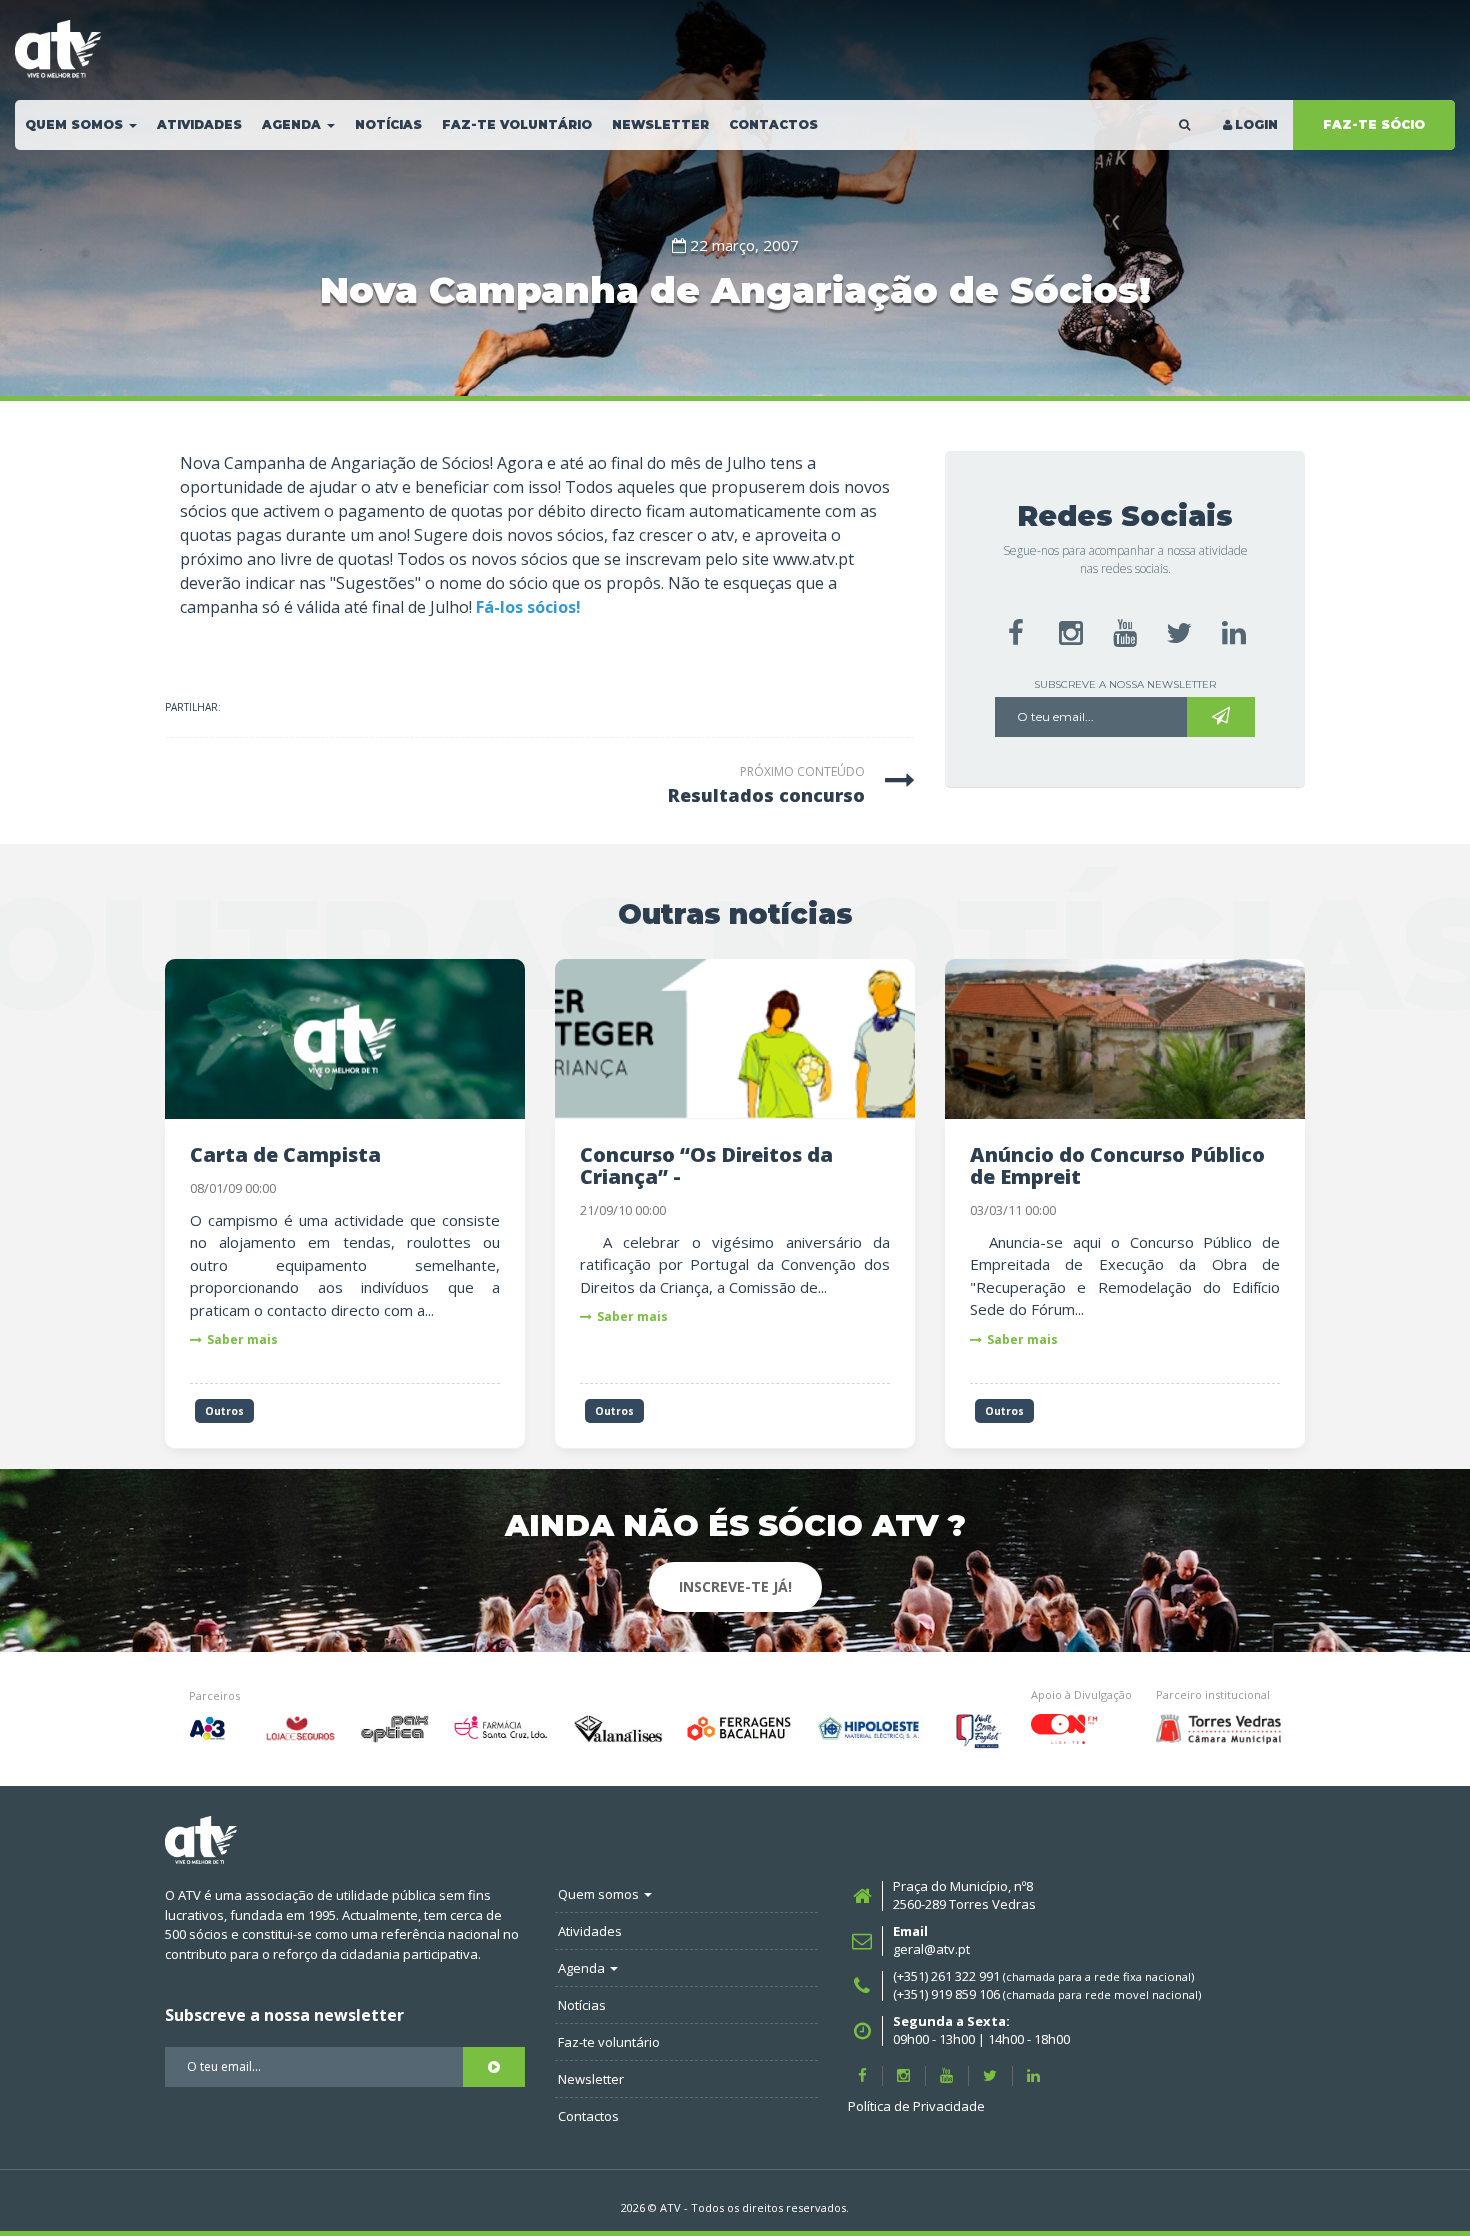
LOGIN (1256, 124)
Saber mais (242, 1339)
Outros (224, 1411)
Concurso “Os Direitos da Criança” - (706, 1165)
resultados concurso (766, 795)
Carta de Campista (285, 1154)
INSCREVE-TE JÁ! (735, 1586)
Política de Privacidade (916, 2106)
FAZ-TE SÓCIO (1374, 124)
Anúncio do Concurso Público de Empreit (1117, 1165)
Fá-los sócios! (528, 607)
